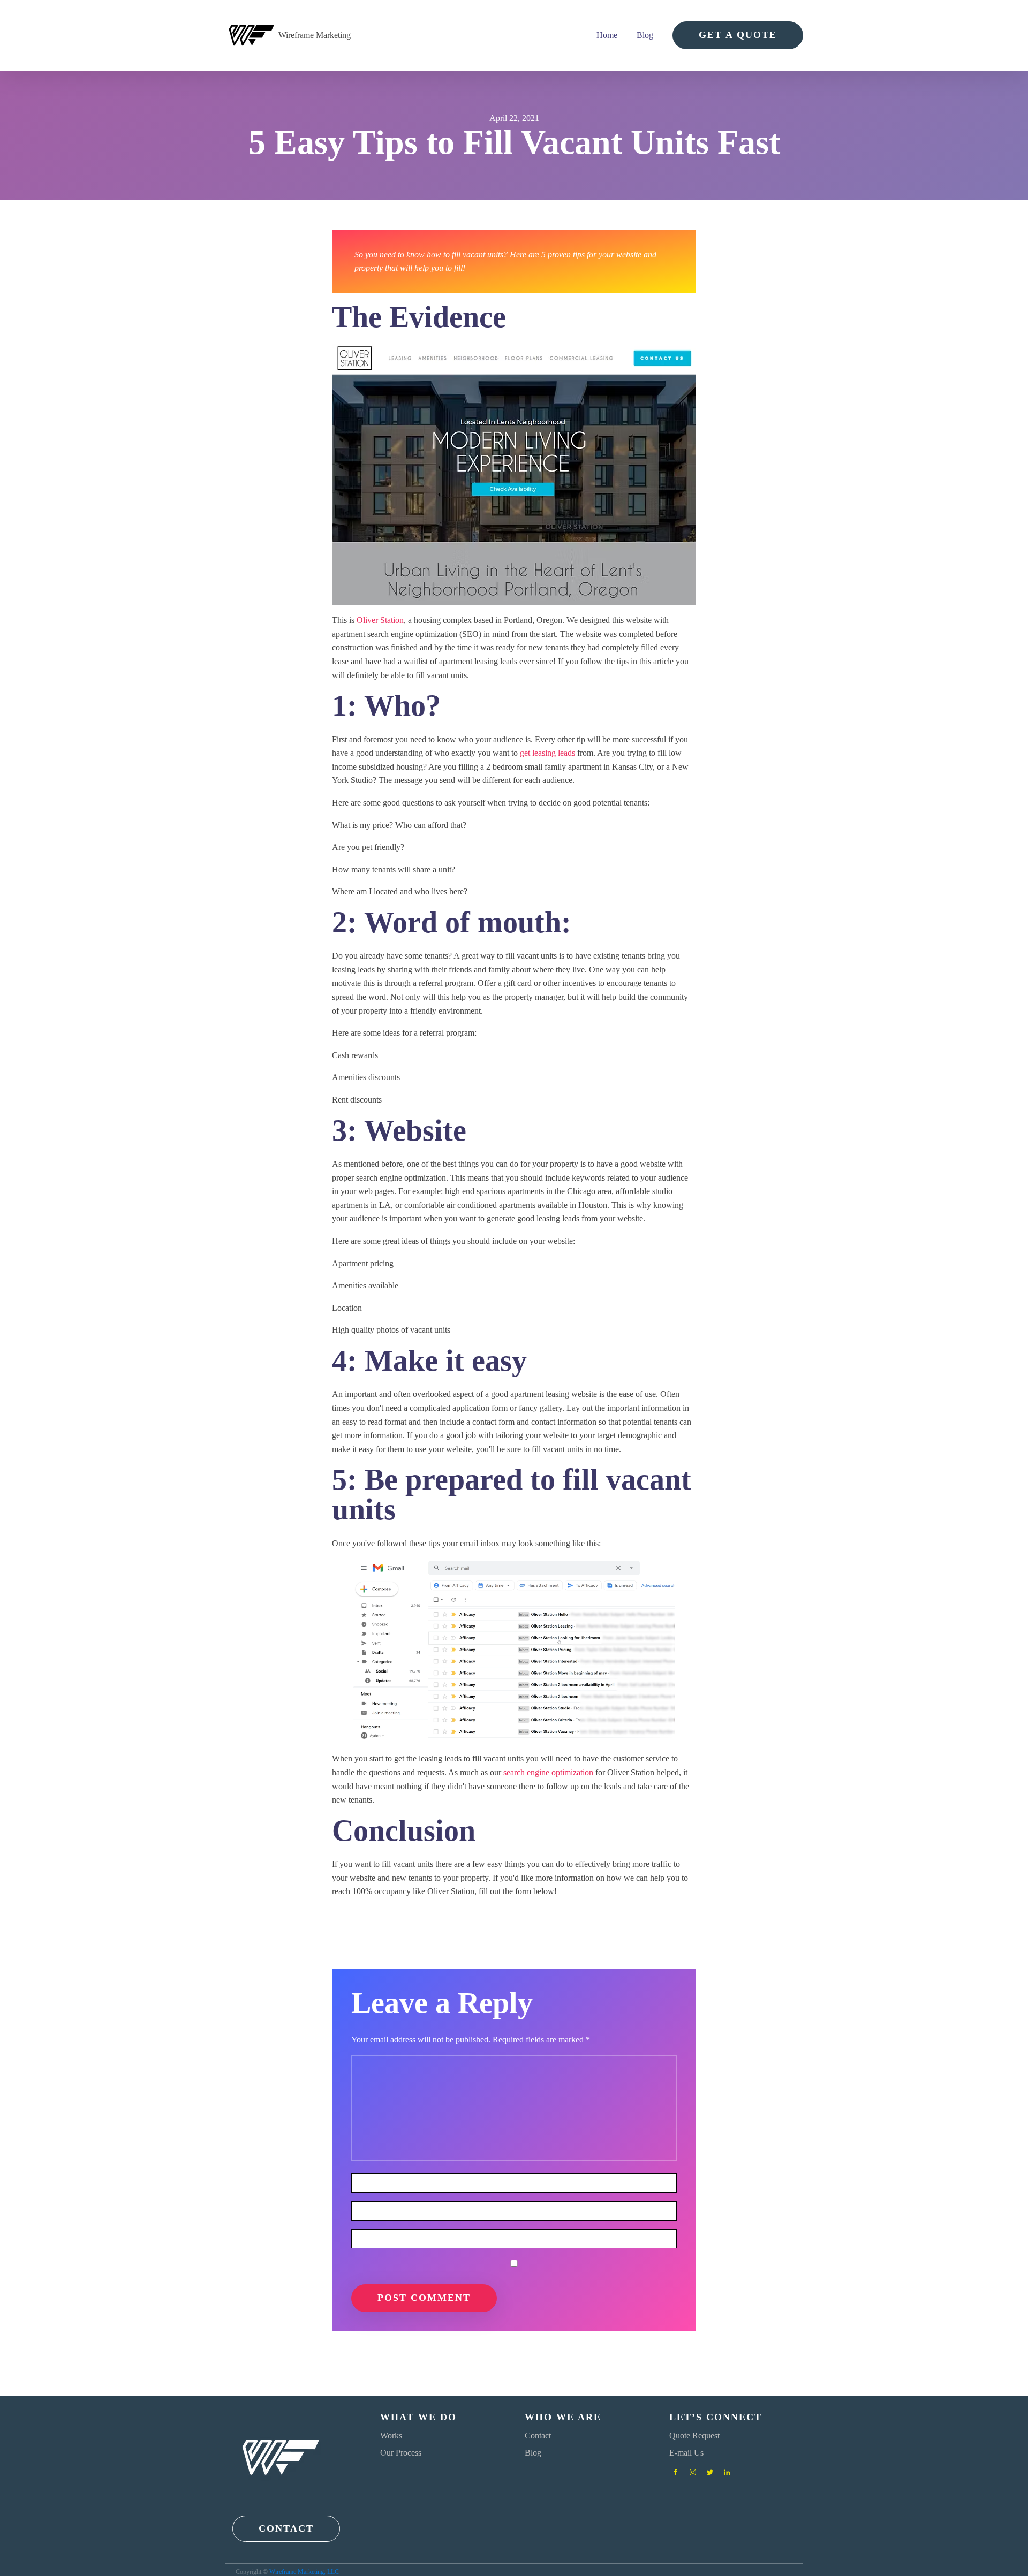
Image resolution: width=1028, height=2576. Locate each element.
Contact (538, 2436)
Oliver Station (380, 620)
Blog (645, 35)
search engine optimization (548, 1772)
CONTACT (286, 2528)
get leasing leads (547, 753)
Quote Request (694, 2436)
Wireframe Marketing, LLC (304, 2572)
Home (607, 35)
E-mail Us (686, 2453)
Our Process (401, 2453)
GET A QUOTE (738, 35)
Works (391, 2436)
